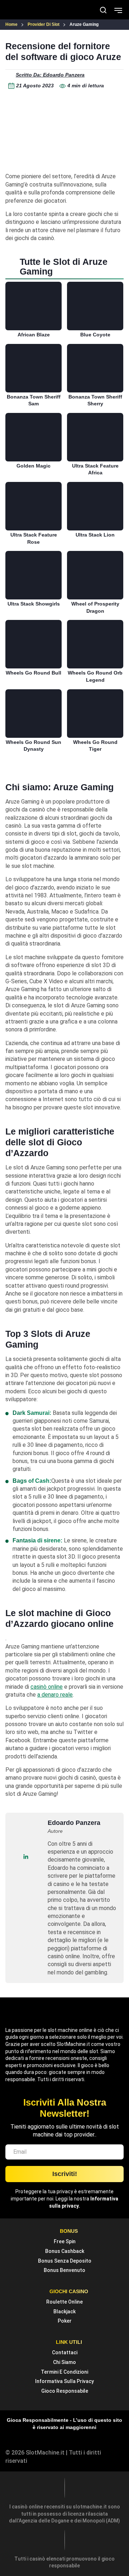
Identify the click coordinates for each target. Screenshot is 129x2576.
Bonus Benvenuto (64, 2270)
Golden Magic (34, 466)
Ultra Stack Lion (95, 535)
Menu (118, 10)
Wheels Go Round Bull (34, 673)
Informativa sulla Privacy (64, 2381)
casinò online (47, 1687)
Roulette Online (64, 2302)
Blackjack (64, 2311)
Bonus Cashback (65, 2251)
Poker (65, 2321)
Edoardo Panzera (74, 1823)
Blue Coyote (95, 335)
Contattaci (65, 2352)
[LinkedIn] (26, 1857)
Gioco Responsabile (65, 2391)
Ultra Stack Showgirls (34, 604)
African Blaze (34, 335)
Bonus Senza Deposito (65, 2261)
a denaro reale (55, 1695)
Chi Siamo (64, 2362)
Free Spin (65, 2241)
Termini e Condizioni (64, 2372)
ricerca (103, 10)
